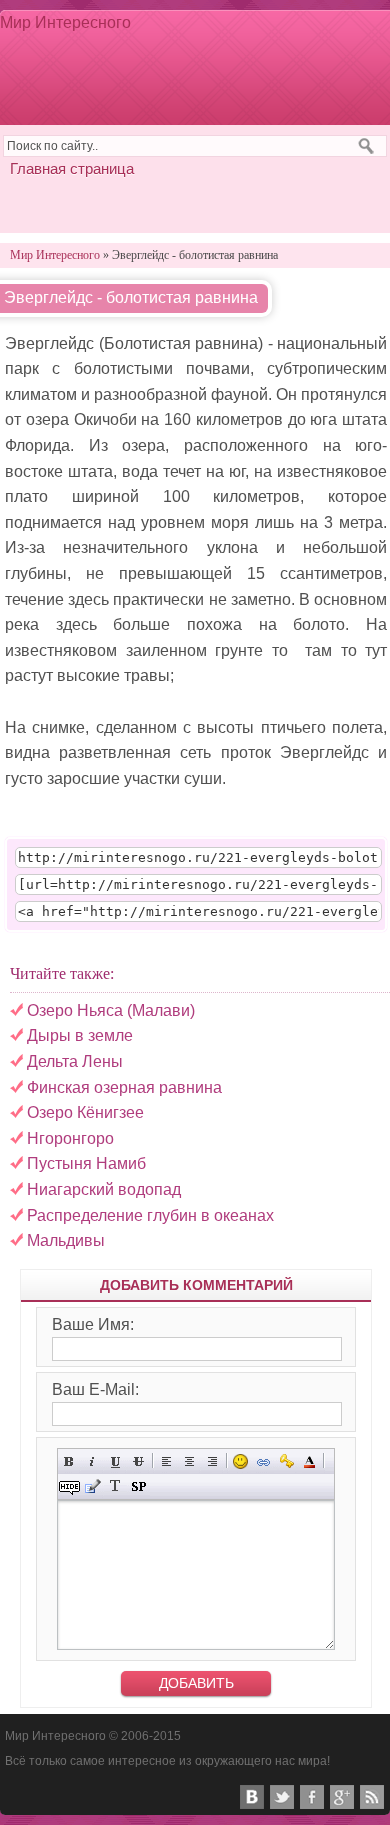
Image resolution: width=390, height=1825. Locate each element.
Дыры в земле (80, 1035)
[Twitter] (282, 1797)
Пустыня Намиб (86, 1163)
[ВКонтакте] (252, 1797)
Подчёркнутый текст (115, 1461)
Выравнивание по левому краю (166, 1461)
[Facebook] (312, 1797)
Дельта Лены (75, 1061)
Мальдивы (66, 1240)
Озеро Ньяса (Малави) (111, 1010)
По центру (189, 1461)
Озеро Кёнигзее (85, 1112)
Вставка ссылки (263, 1461)
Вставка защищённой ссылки (286, 1461)
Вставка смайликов (240, 1461)
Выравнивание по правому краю (212, 1461)
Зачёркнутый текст (138, 1461)
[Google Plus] (342, 1797)
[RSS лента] (372, 1797)
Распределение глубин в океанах (150, 1215)
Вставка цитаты (92, 1486)
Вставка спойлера (138, 1486)
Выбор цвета (309, 1461)
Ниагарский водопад (104, 1189)
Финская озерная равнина (124, 1087)
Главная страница (72, 168)
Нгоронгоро (70, 1138)
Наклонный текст (92, 1461)
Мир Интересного (65, 22)
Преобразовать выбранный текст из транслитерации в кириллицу (115, 1486)
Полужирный (69, 1461)
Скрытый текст (69, 1486)
